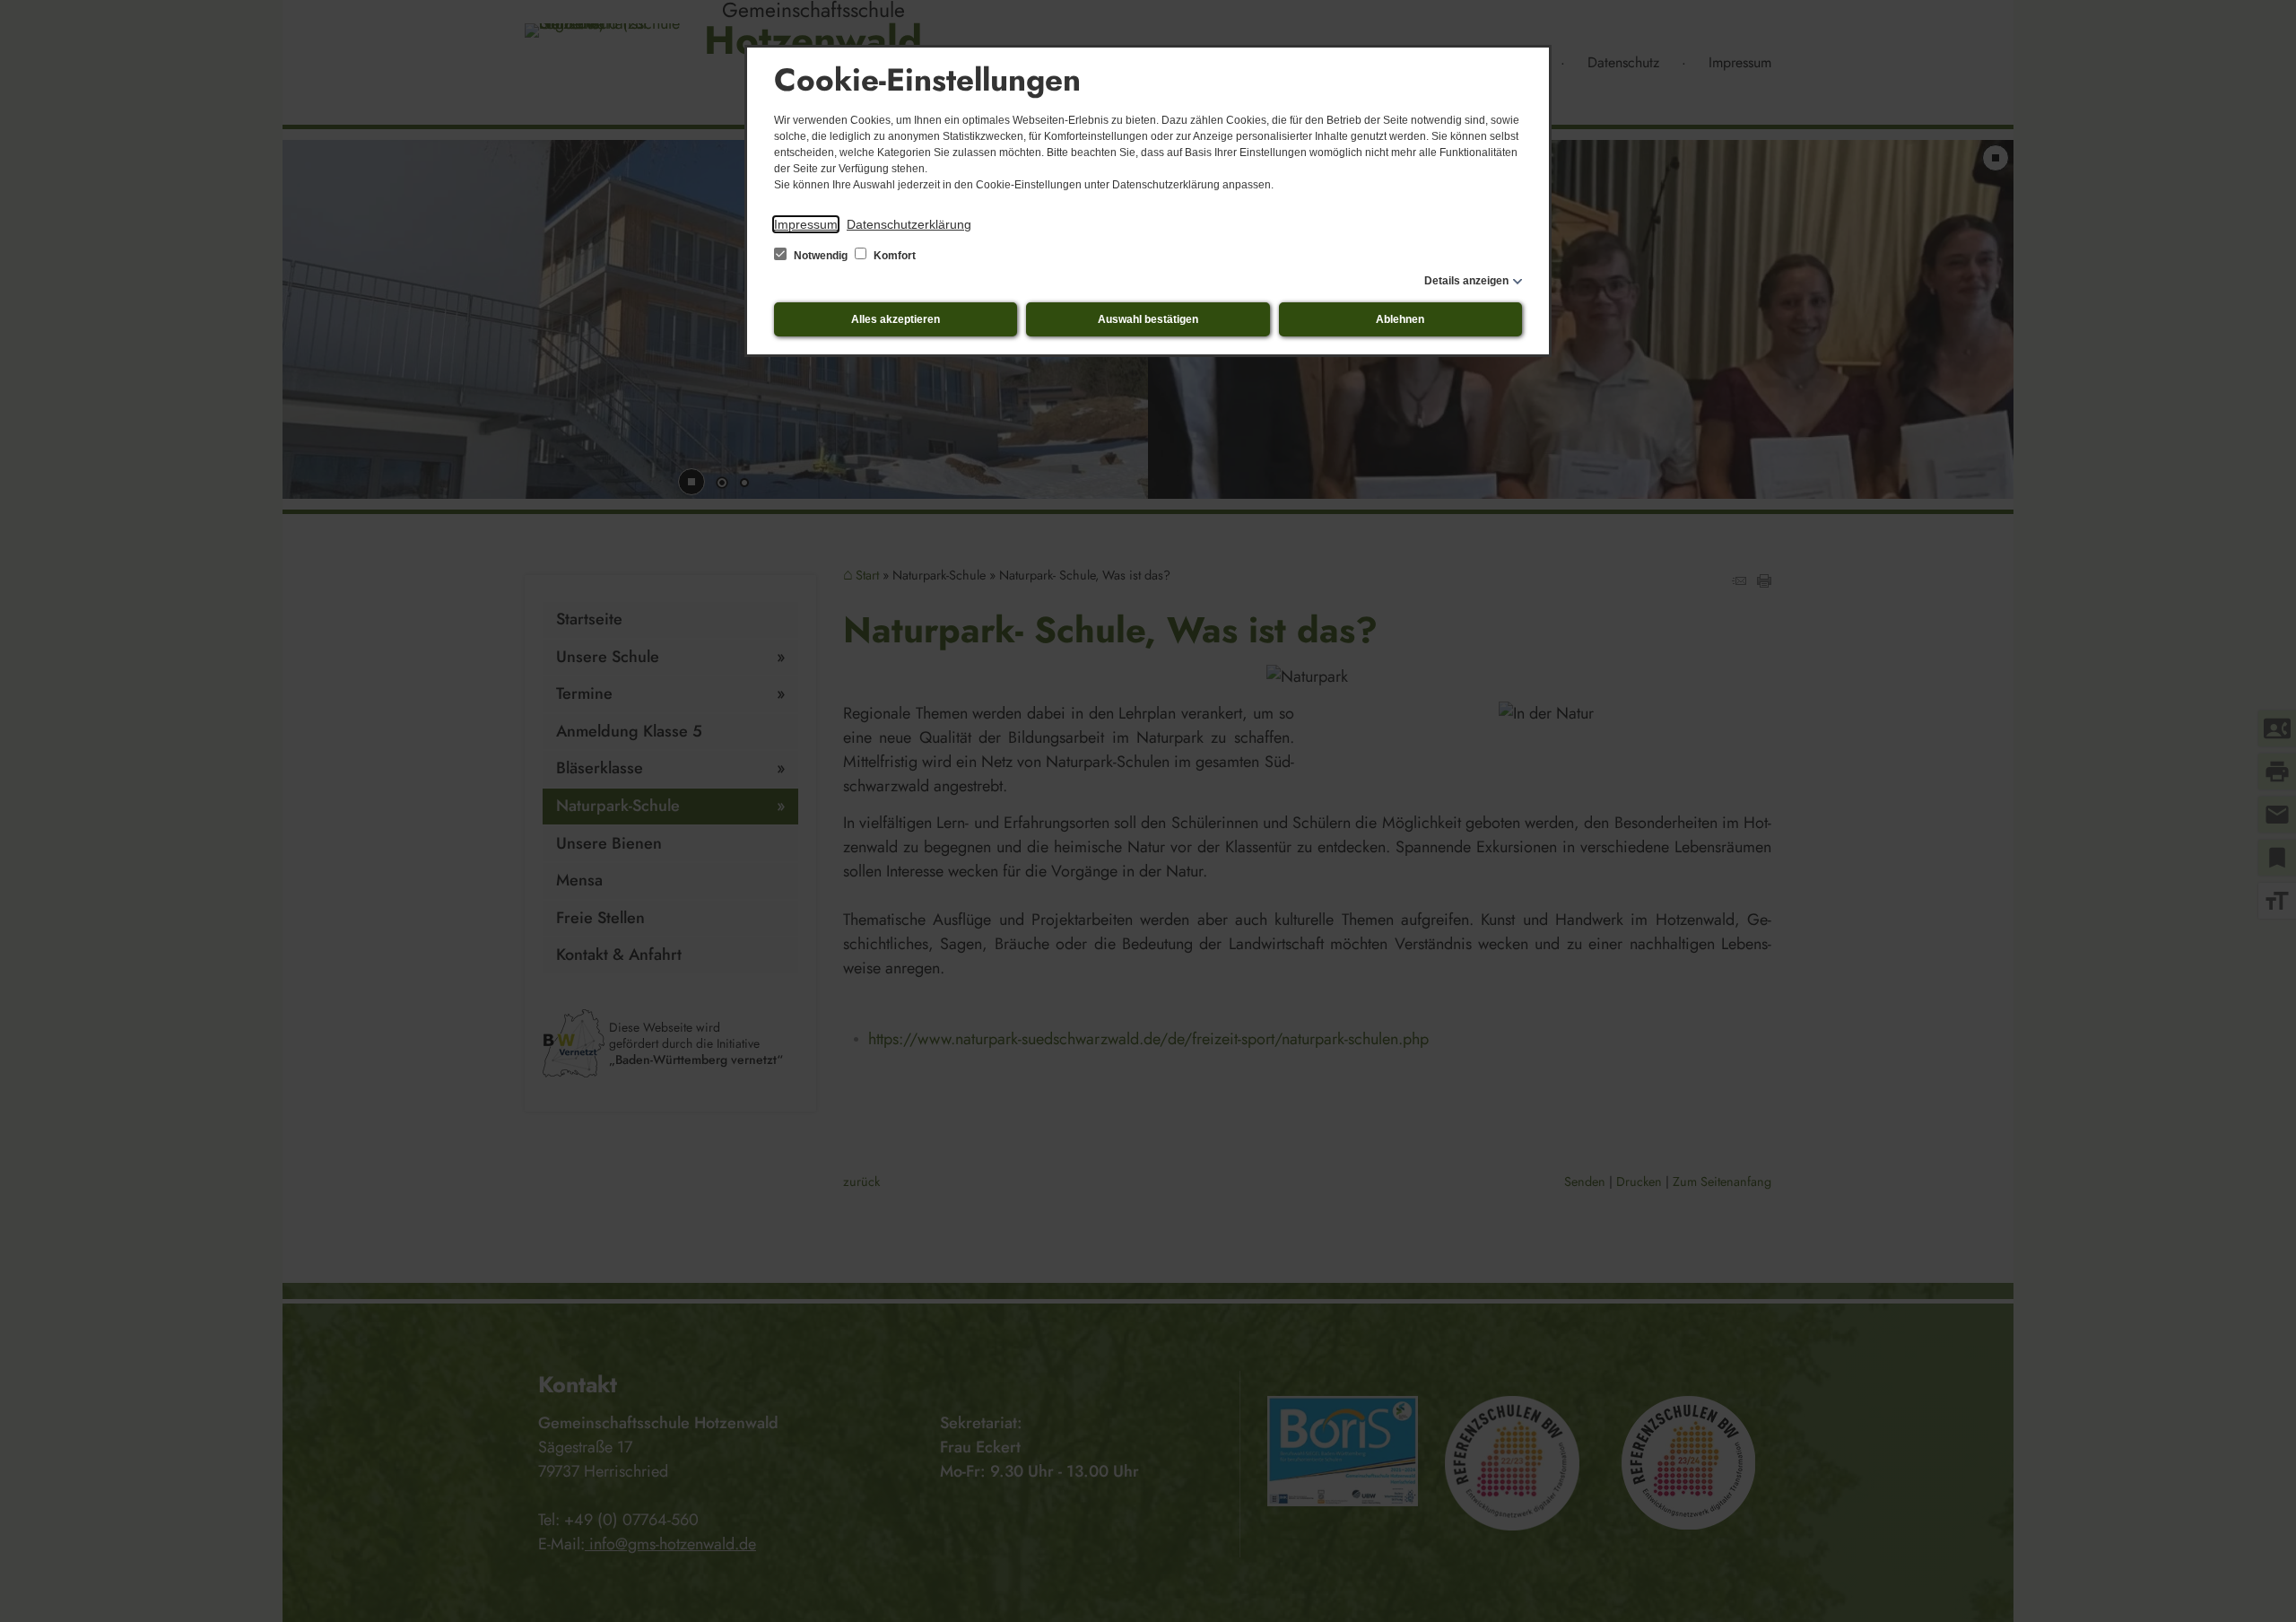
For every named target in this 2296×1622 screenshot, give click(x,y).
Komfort (893, 256)
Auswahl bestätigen (1148, 319)
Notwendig (821, 256)
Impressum (806, 224)
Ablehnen (1400, 319)
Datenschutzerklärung (909, 224)
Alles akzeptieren (896, 319)
